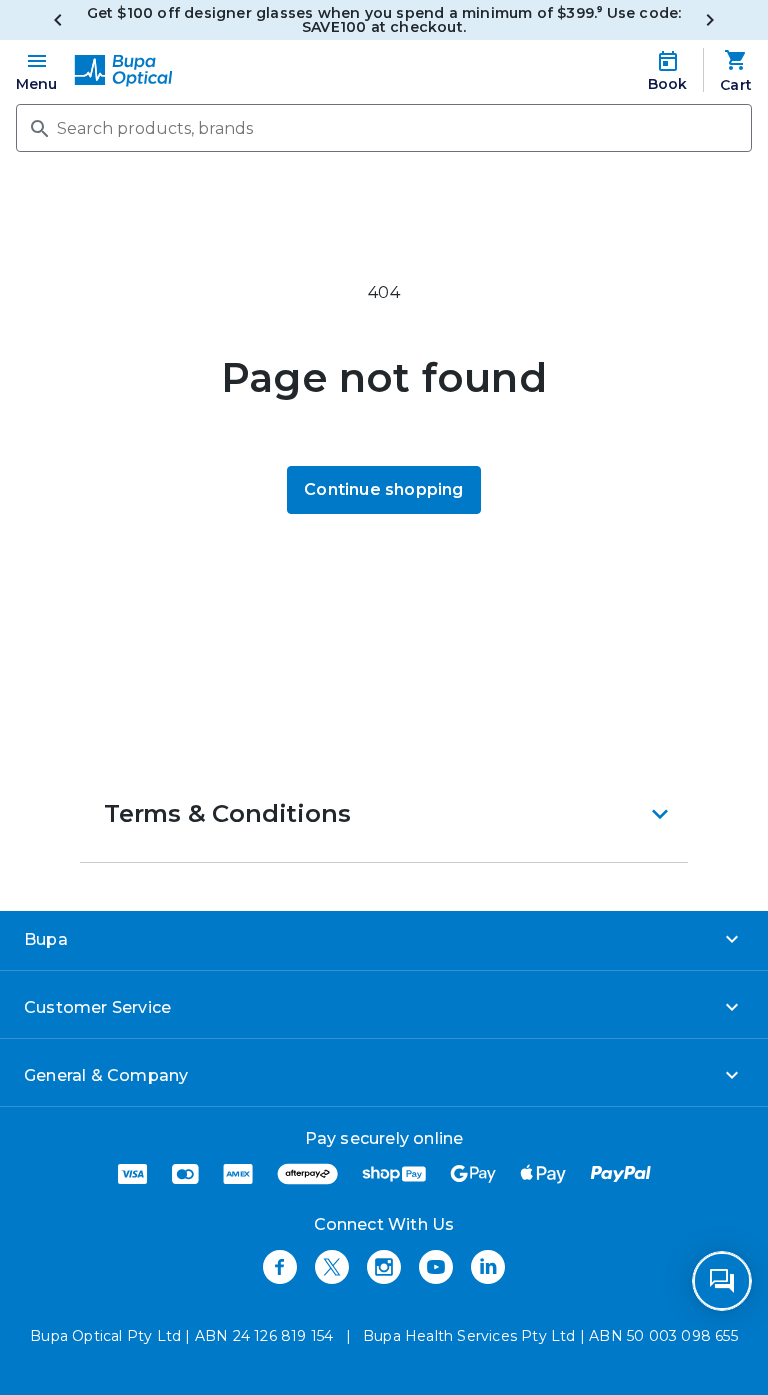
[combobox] (384, 128)
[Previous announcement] (58, 20)
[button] (384, 814)
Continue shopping (383, 489)
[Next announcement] (710, 20)
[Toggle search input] (38, 127)
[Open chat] (722, 1281)
